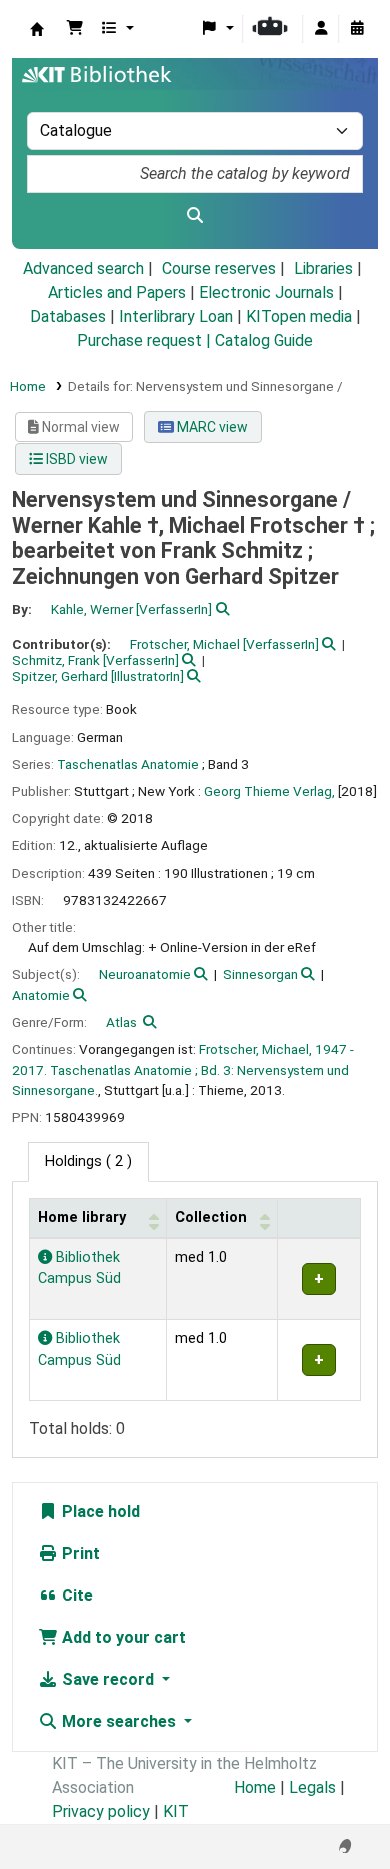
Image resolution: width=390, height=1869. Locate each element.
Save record (108, 1679)
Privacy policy (101, 1811)
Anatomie (41, 995)
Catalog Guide (264, 340)
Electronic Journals (266, 292)
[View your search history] (357, 29)
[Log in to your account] (321, 29)
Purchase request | (146, 340)
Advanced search (83, 268)
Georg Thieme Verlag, (269, 791)
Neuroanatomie (145, 974)
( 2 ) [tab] (88, 1161)
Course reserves (219, 268)
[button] (75, 29)
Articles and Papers (117, 292)
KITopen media (299, 316)
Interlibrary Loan (176, 316)
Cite (75, 1595)
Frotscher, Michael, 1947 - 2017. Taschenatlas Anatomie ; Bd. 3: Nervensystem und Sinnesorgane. (183, 1069)
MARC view (211, 427)
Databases (68, 316)
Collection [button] (211, 1217)
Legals (312, 1787)
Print (79, 1553)
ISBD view (75, 459)
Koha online (37, 29)
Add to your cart (122, 1637)
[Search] (195, 216)
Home (28, 386)
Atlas (121, 1022)
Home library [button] (82, 1217)
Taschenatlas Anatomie (128, 764)
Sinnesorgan (260, 974)
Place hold (99, 1511)
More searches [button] (119, 1721)
